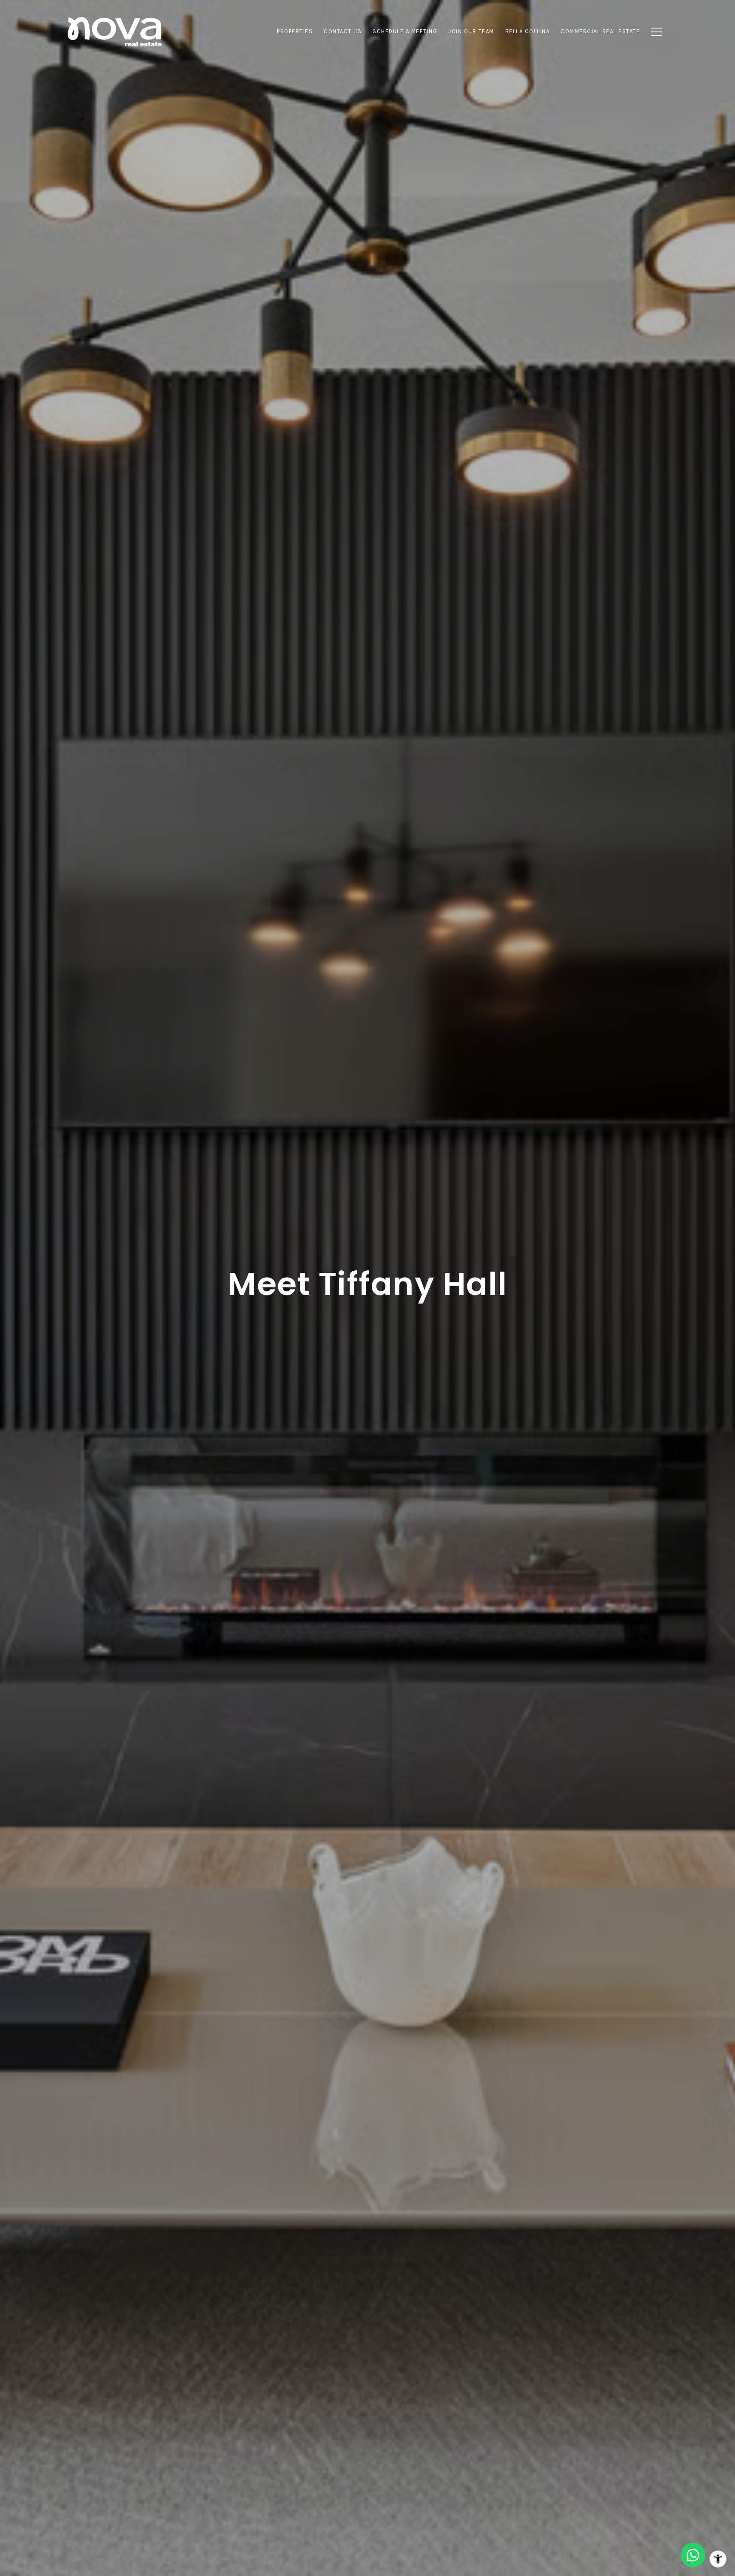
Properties (295, 31)
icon (693, 2555)
